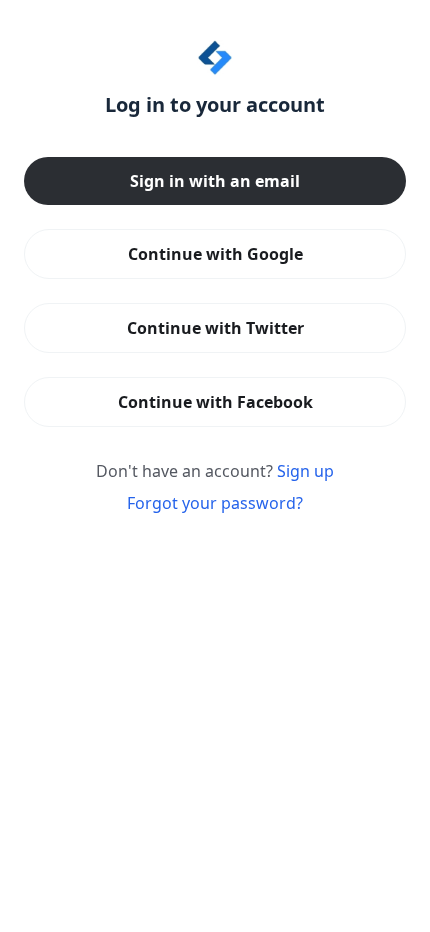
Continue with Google (215, 254)
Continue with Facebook (215, 402)
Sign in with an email (215, 181)
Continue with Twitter (215, 328)
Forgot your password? (215, 503)
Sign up (305, 471)
